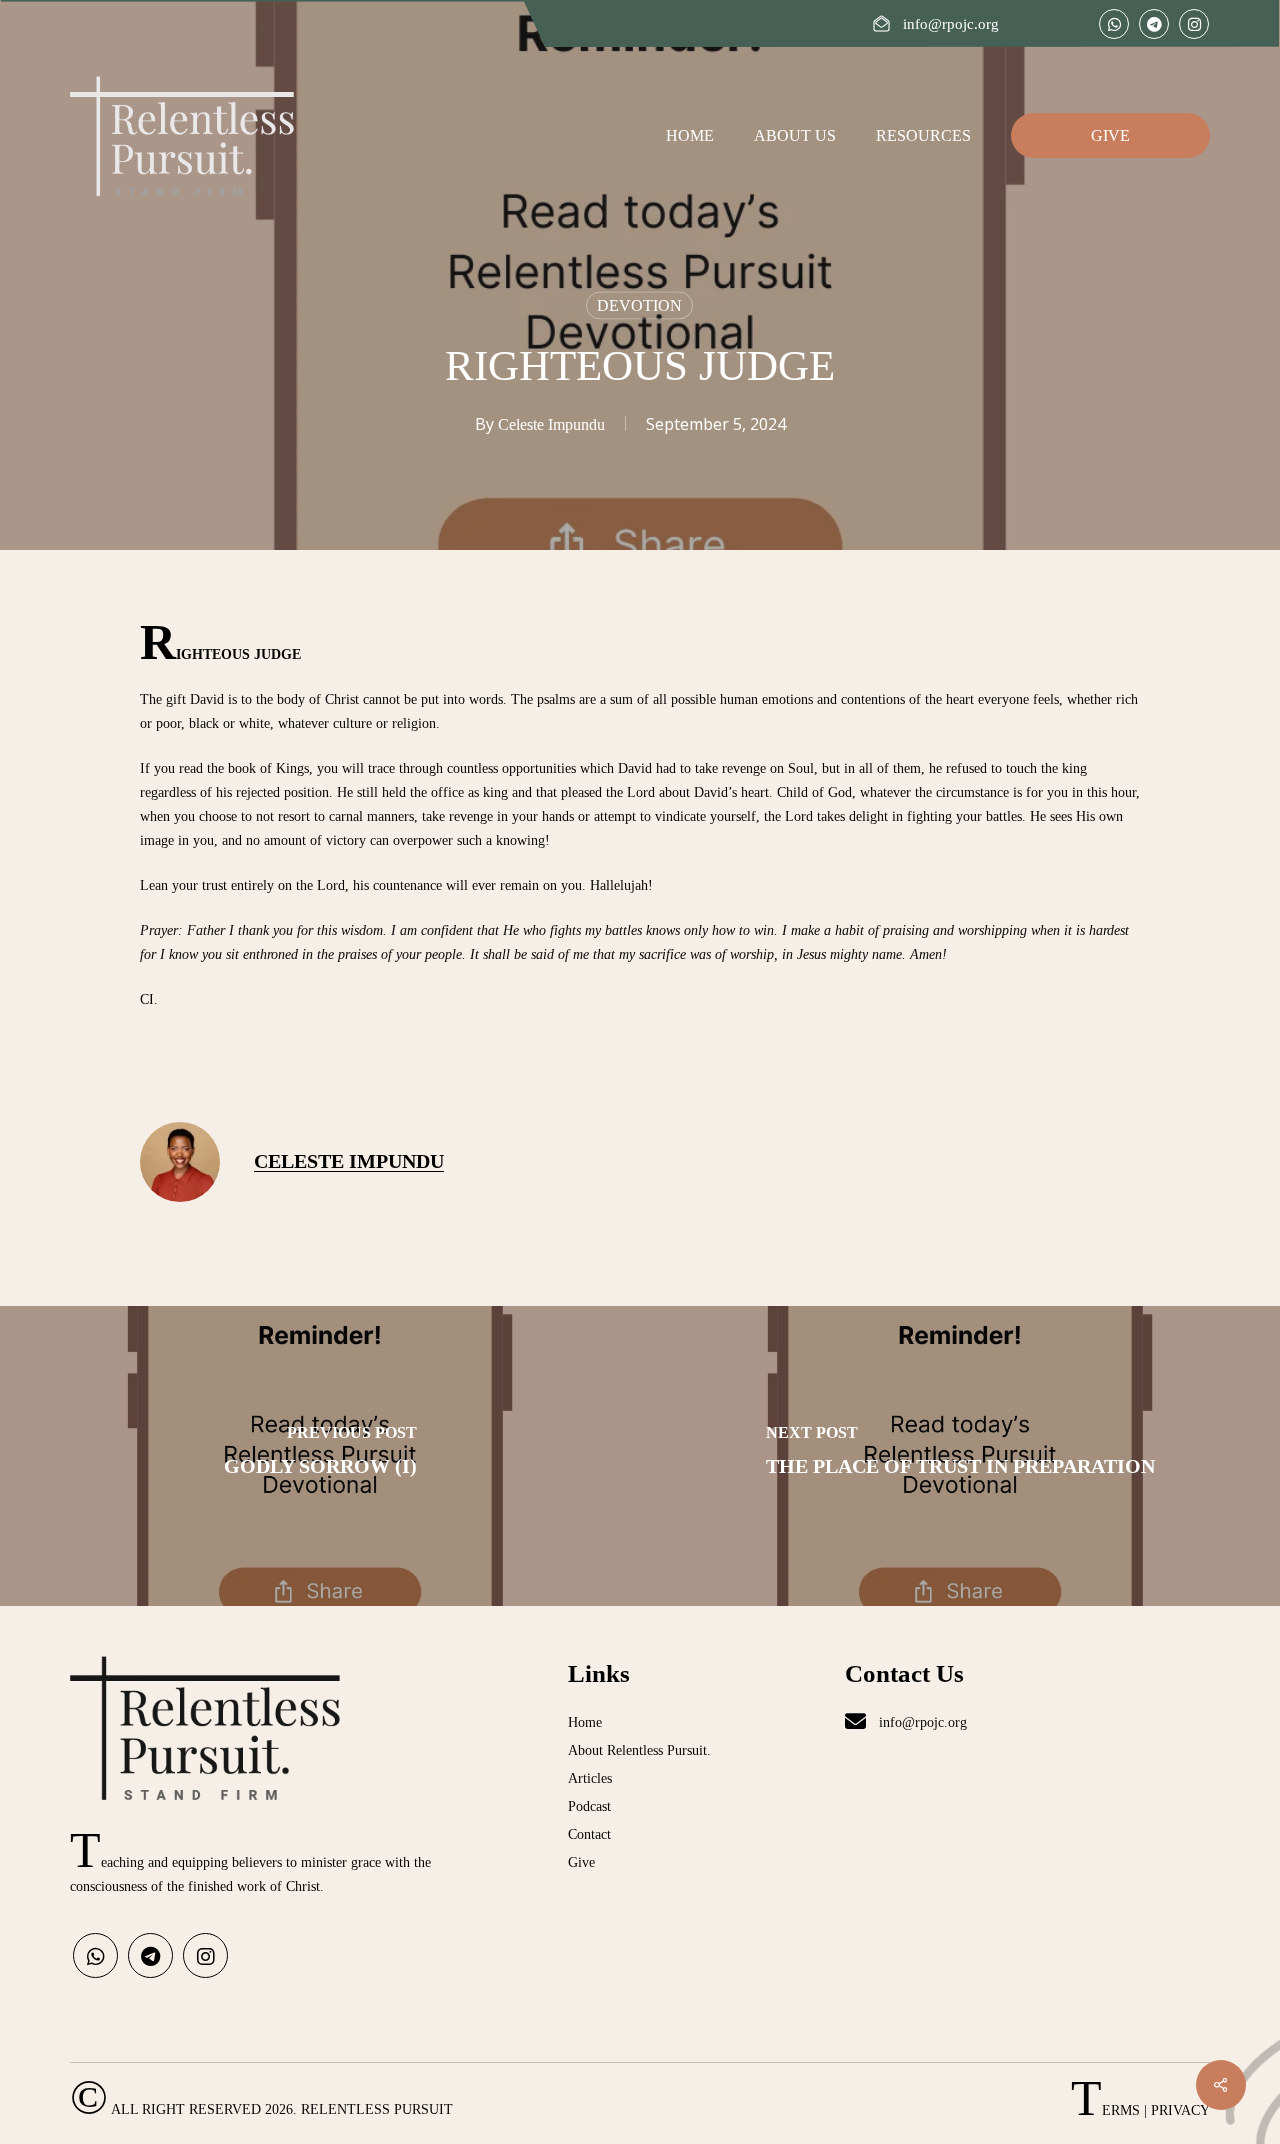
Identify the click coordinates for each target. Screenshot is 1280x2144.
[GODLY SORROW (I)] (320, 1456)
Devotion (639, 305)
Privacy (1180, 2110)
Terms (1105, 2110)
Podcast (589, 1806)
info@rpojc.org (921, 1722)
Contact (589, 1834)
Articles (590, 1778)
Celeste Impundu (551, 424)
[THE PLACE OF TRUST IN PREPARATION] (960, 1456)
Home (585, 1722)
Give (581, 1862)
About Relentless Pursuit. (639, 1750)
